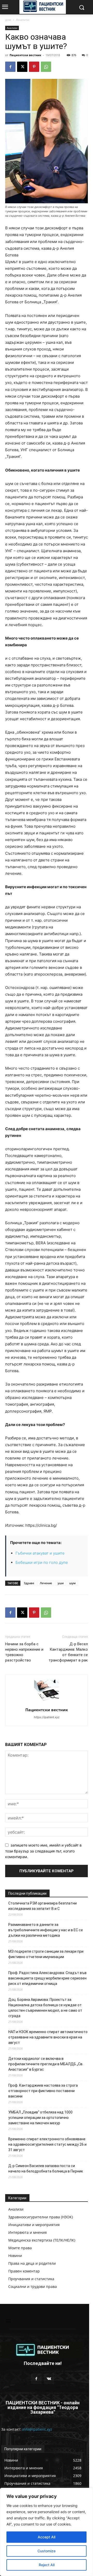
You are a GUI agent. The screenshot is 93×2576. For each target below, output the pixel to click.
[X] (22, 67)
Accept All (47, 2537)
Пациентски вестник (25, 55)
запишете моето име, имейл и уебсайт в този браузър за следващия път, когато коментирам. (43, 1851)
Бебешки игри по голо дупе (42, 1562)
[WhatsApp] (46, 67)
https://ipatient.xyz (47, 1717)
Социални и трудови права (33, 2286)
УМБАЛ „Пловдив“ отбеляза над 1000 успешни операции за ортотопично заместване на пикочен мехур (40, 2118)
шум (72, 1583)
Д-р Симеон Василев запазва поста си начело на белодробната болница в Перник (46, 2168)
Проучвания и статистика (31, 2279)
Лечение (46, 1583)
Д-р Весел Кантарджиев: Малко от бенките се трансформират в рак (68, 1652)
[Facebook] (10, 67)
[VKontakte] (49, 2379)
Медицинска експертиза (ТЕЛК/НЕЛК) (42, 2240)
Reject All (47, 2565)
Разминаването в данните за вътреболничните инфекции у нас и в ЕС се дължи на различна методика (46, 1930)
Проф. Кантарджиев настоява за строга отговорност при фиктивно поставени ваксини (43, 2091)
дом (8, 20)
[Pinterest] (34, 67)
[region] (47, 2532)
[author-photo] (47, 1703)
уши (61, 1583)
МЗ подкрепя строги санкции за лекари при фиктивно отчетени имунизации (46, 1954)
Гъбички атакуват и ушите (40, 1553)
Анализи (23, 20)
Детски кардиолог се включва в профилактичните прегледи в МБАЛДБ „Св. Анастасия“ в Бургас (46, 2064)
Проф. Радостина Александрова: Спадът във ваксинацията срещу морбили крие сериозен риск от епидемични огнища (47, 1978)
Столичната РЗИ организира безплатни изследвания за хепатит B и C (42, 1906)
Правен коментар (24, 2271)
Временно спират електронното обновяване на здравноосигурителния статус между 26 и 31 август (47, 2144)
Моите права (20, 2248)
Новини (15, 2256)
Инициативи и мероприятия (34, 2225)
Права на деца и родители (32, 2263)
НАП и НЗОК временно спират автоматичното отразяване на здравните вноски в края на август (48, 2037)
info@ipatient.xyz (37, 2429)
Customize (47, 2551)
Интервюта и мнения (28, 2232)
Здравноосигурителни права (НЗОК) (41, 2217)
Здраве (29, 1583)
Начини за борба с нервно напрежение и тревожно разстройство (24, 1652)
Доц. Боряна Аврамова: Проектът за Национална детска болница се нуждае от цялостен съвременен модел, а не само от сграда (45, 2008)
